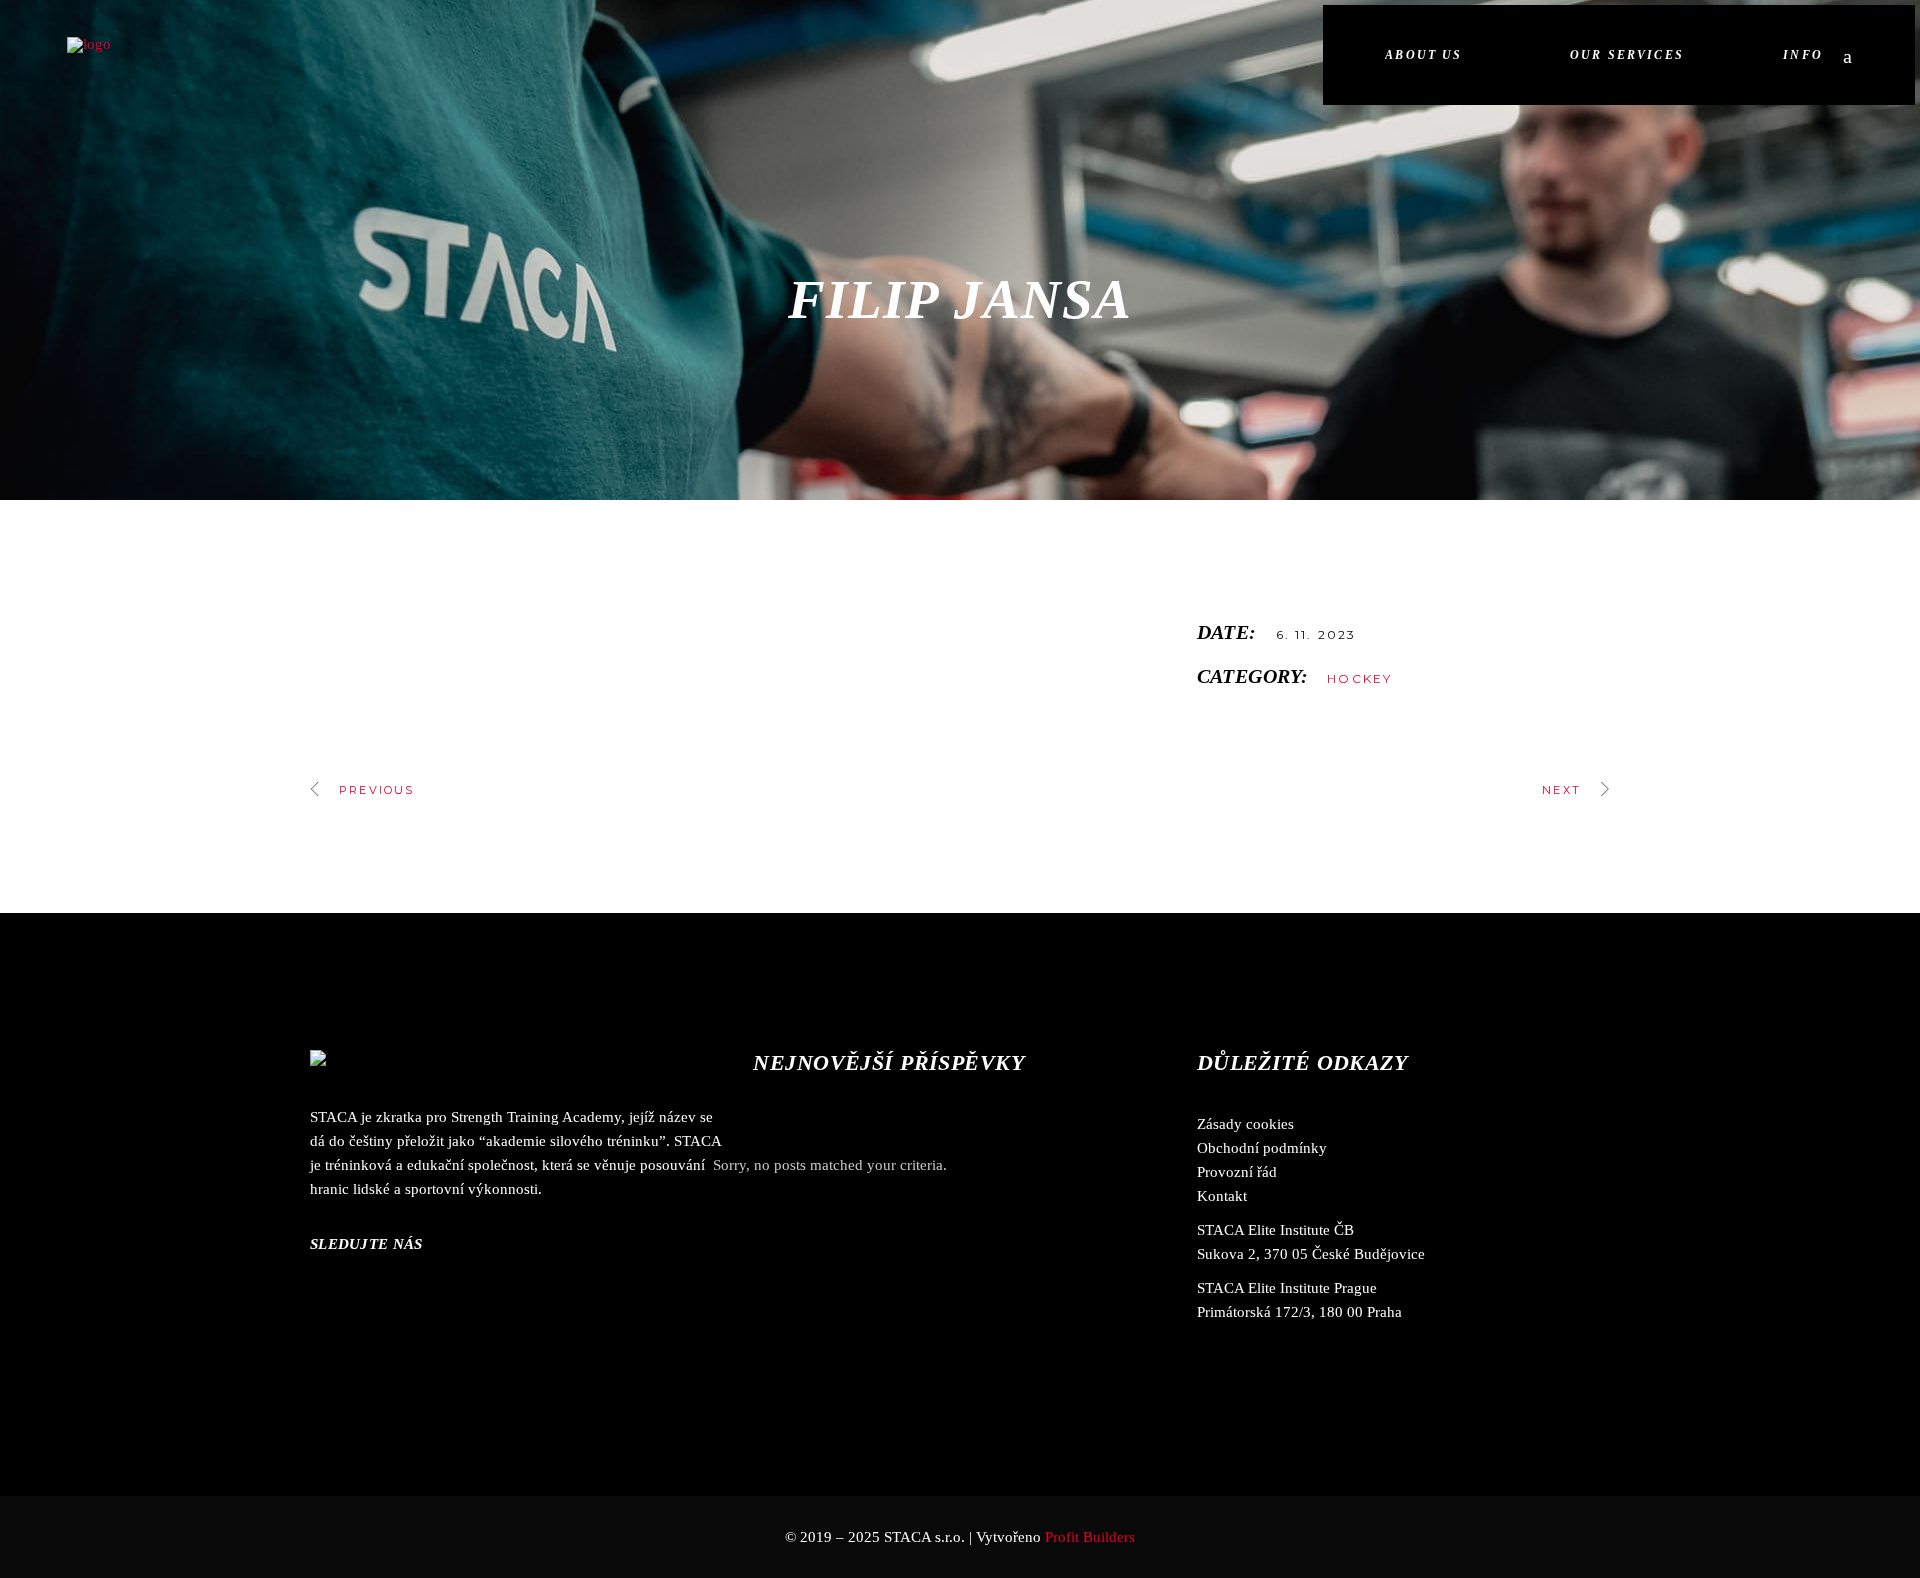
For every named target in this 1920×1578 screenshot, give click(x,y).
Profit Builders (1090, 1537)
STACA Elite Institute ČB (1275, 1230)
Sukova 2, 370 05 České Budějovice (1311, 1254)
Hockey (1359, 678)
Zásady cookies (1245, 1124)
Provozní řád (1237, 1172)
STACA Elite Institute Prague (1287, 1288)
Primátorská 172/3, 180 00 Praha (1299, 1312)
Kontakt (1222, 1196)
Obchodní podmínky (1262, 1148)
